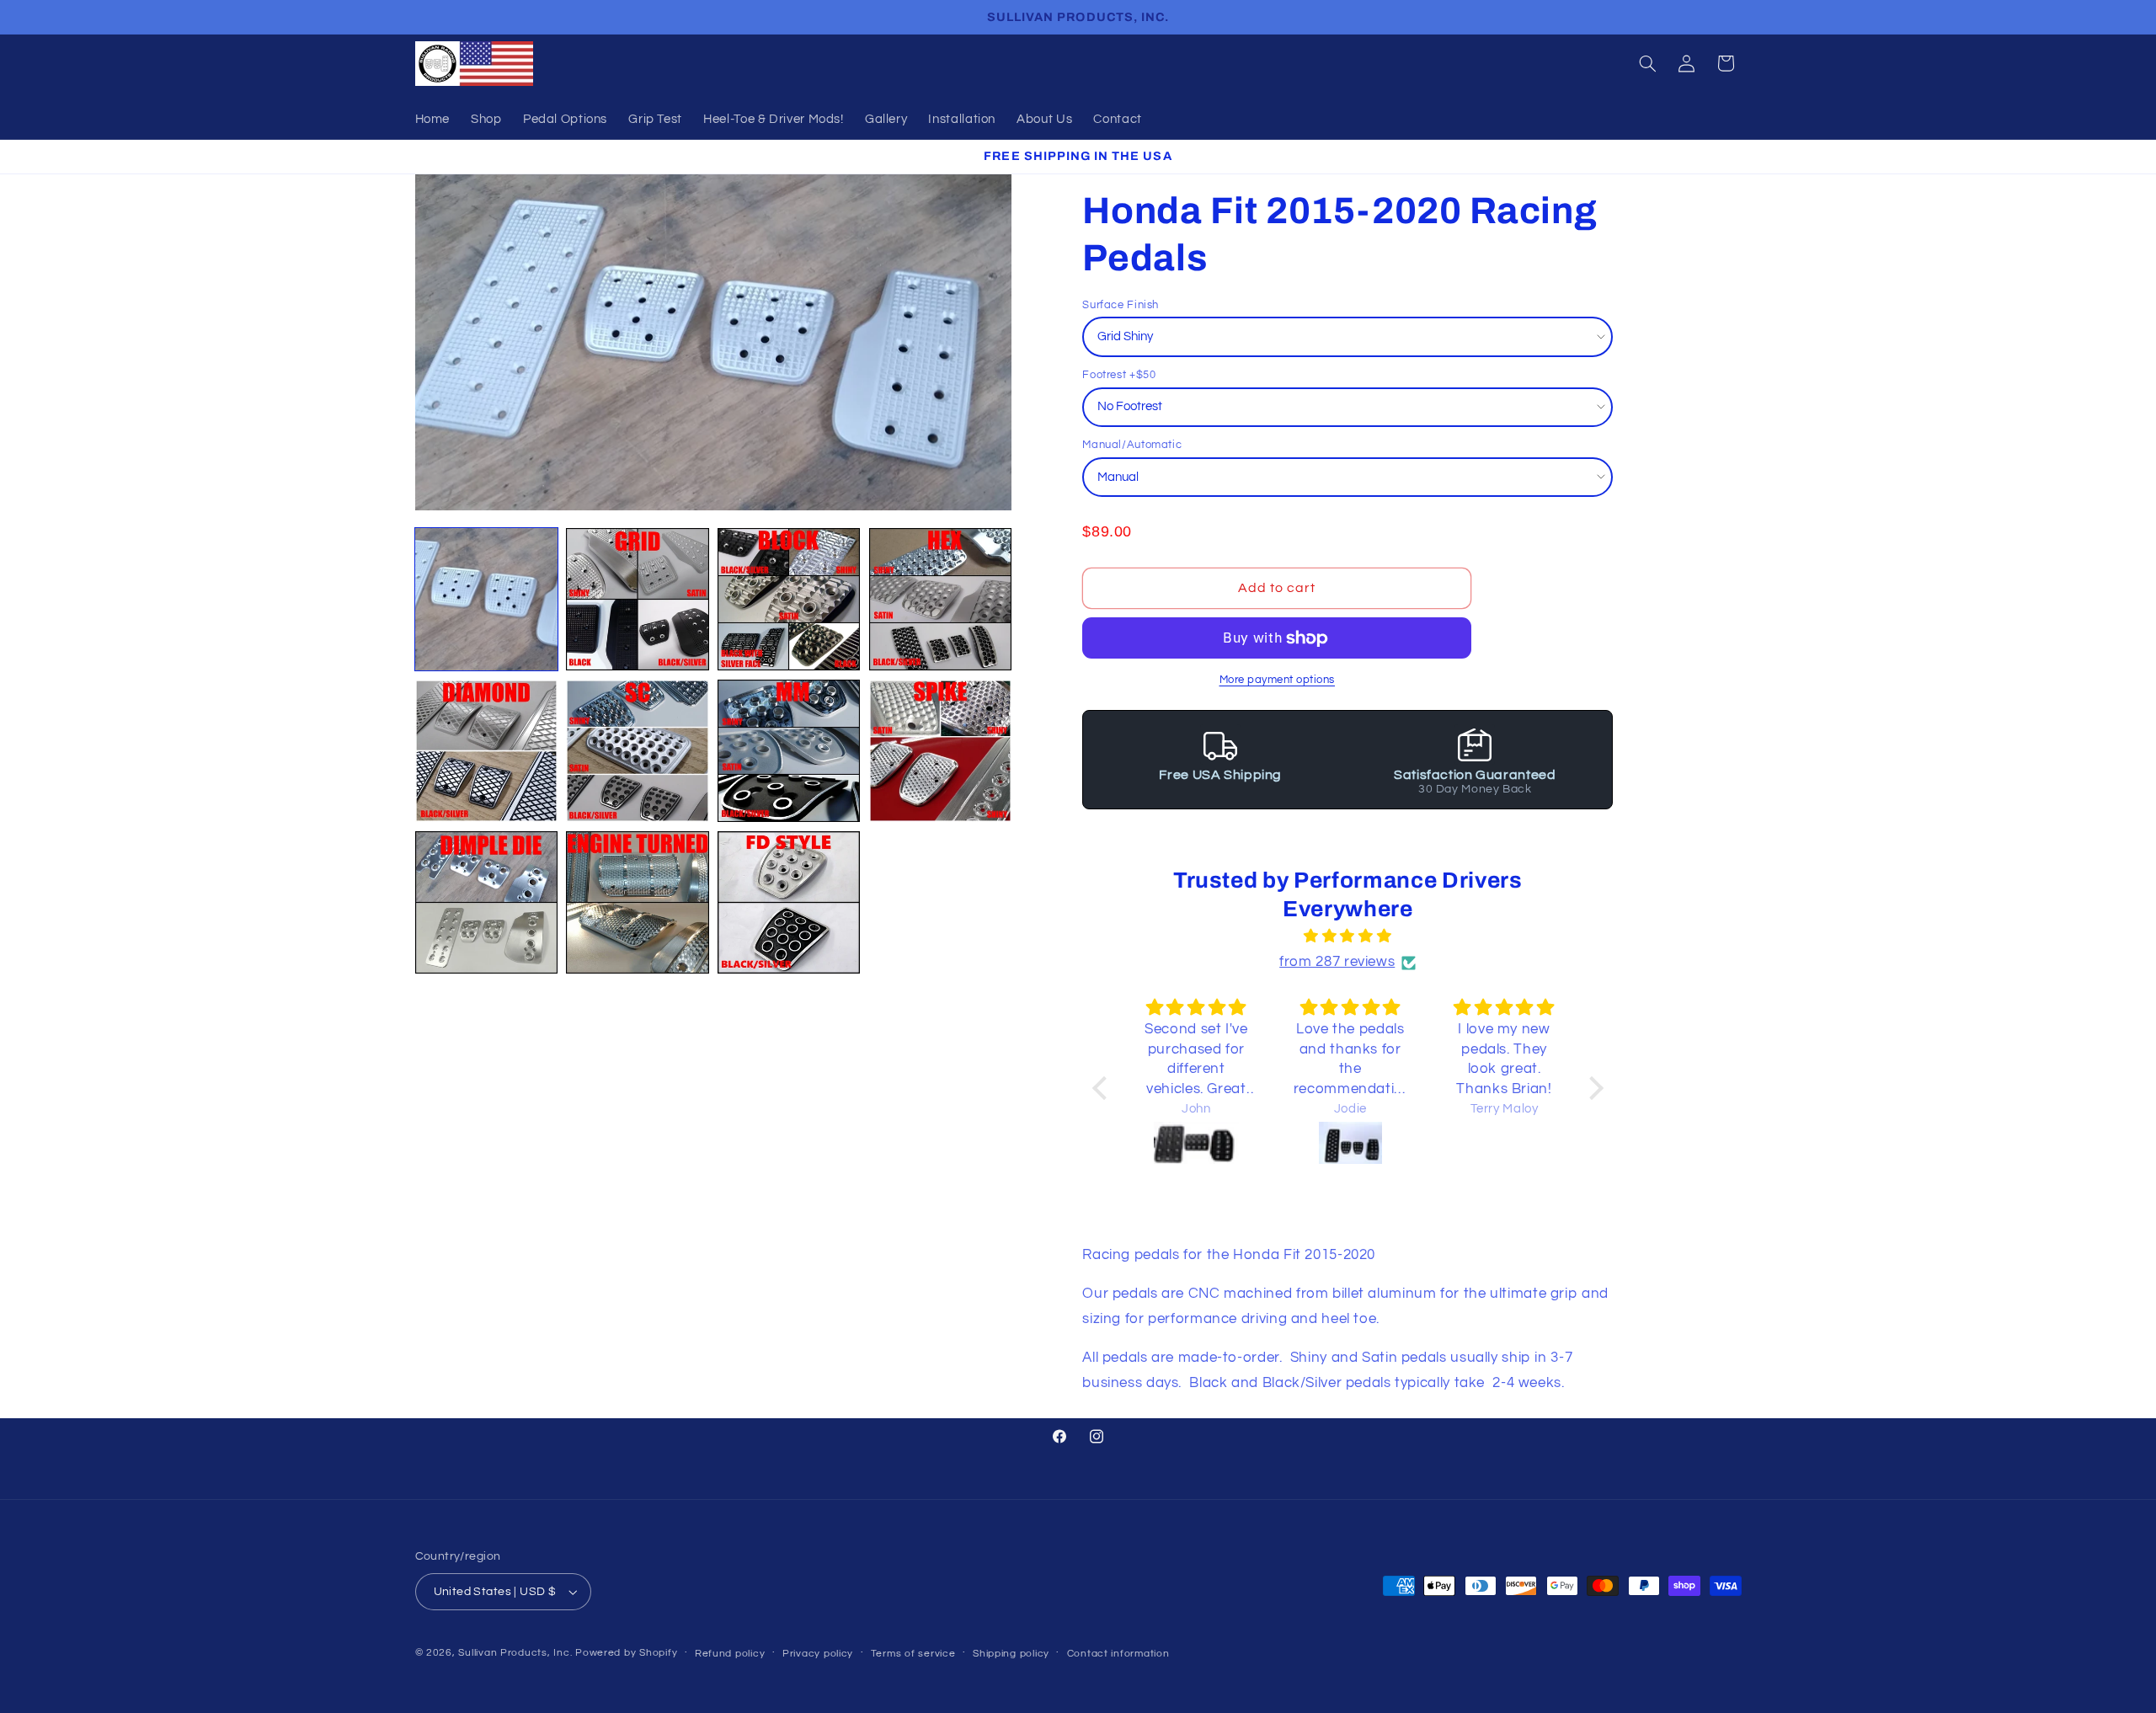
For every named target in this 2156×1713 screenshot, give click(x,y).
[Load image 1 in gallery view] (486, 599)
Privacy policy (818, 1654)
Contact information (1118, 1654)
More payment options (1278, 680)
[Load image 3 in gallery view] (789, 599)
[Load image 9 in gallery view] (486, 902)
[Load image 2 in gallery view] (637, 599)
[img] (1348, 938)
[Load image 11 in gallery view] (789, 902)
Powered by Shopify (626, 1653)
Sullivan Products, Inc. (515, 1653)
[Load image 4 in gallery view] (940, 599)
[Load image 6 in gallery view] (637, 751)
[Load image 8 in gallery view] (940, 751)
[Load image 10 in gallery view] (637, 902)
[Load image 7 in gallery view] (789, 751)
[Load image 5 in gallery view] (486, 751)
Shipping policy (1011, 1654)
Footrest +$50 (1119, 375)
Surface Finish (1121, 305)
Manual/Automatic (1132, 446)
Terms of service (913, 1654)
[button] (1647, 63)
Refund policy (730, 1654)
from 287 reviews (1337, 963)
